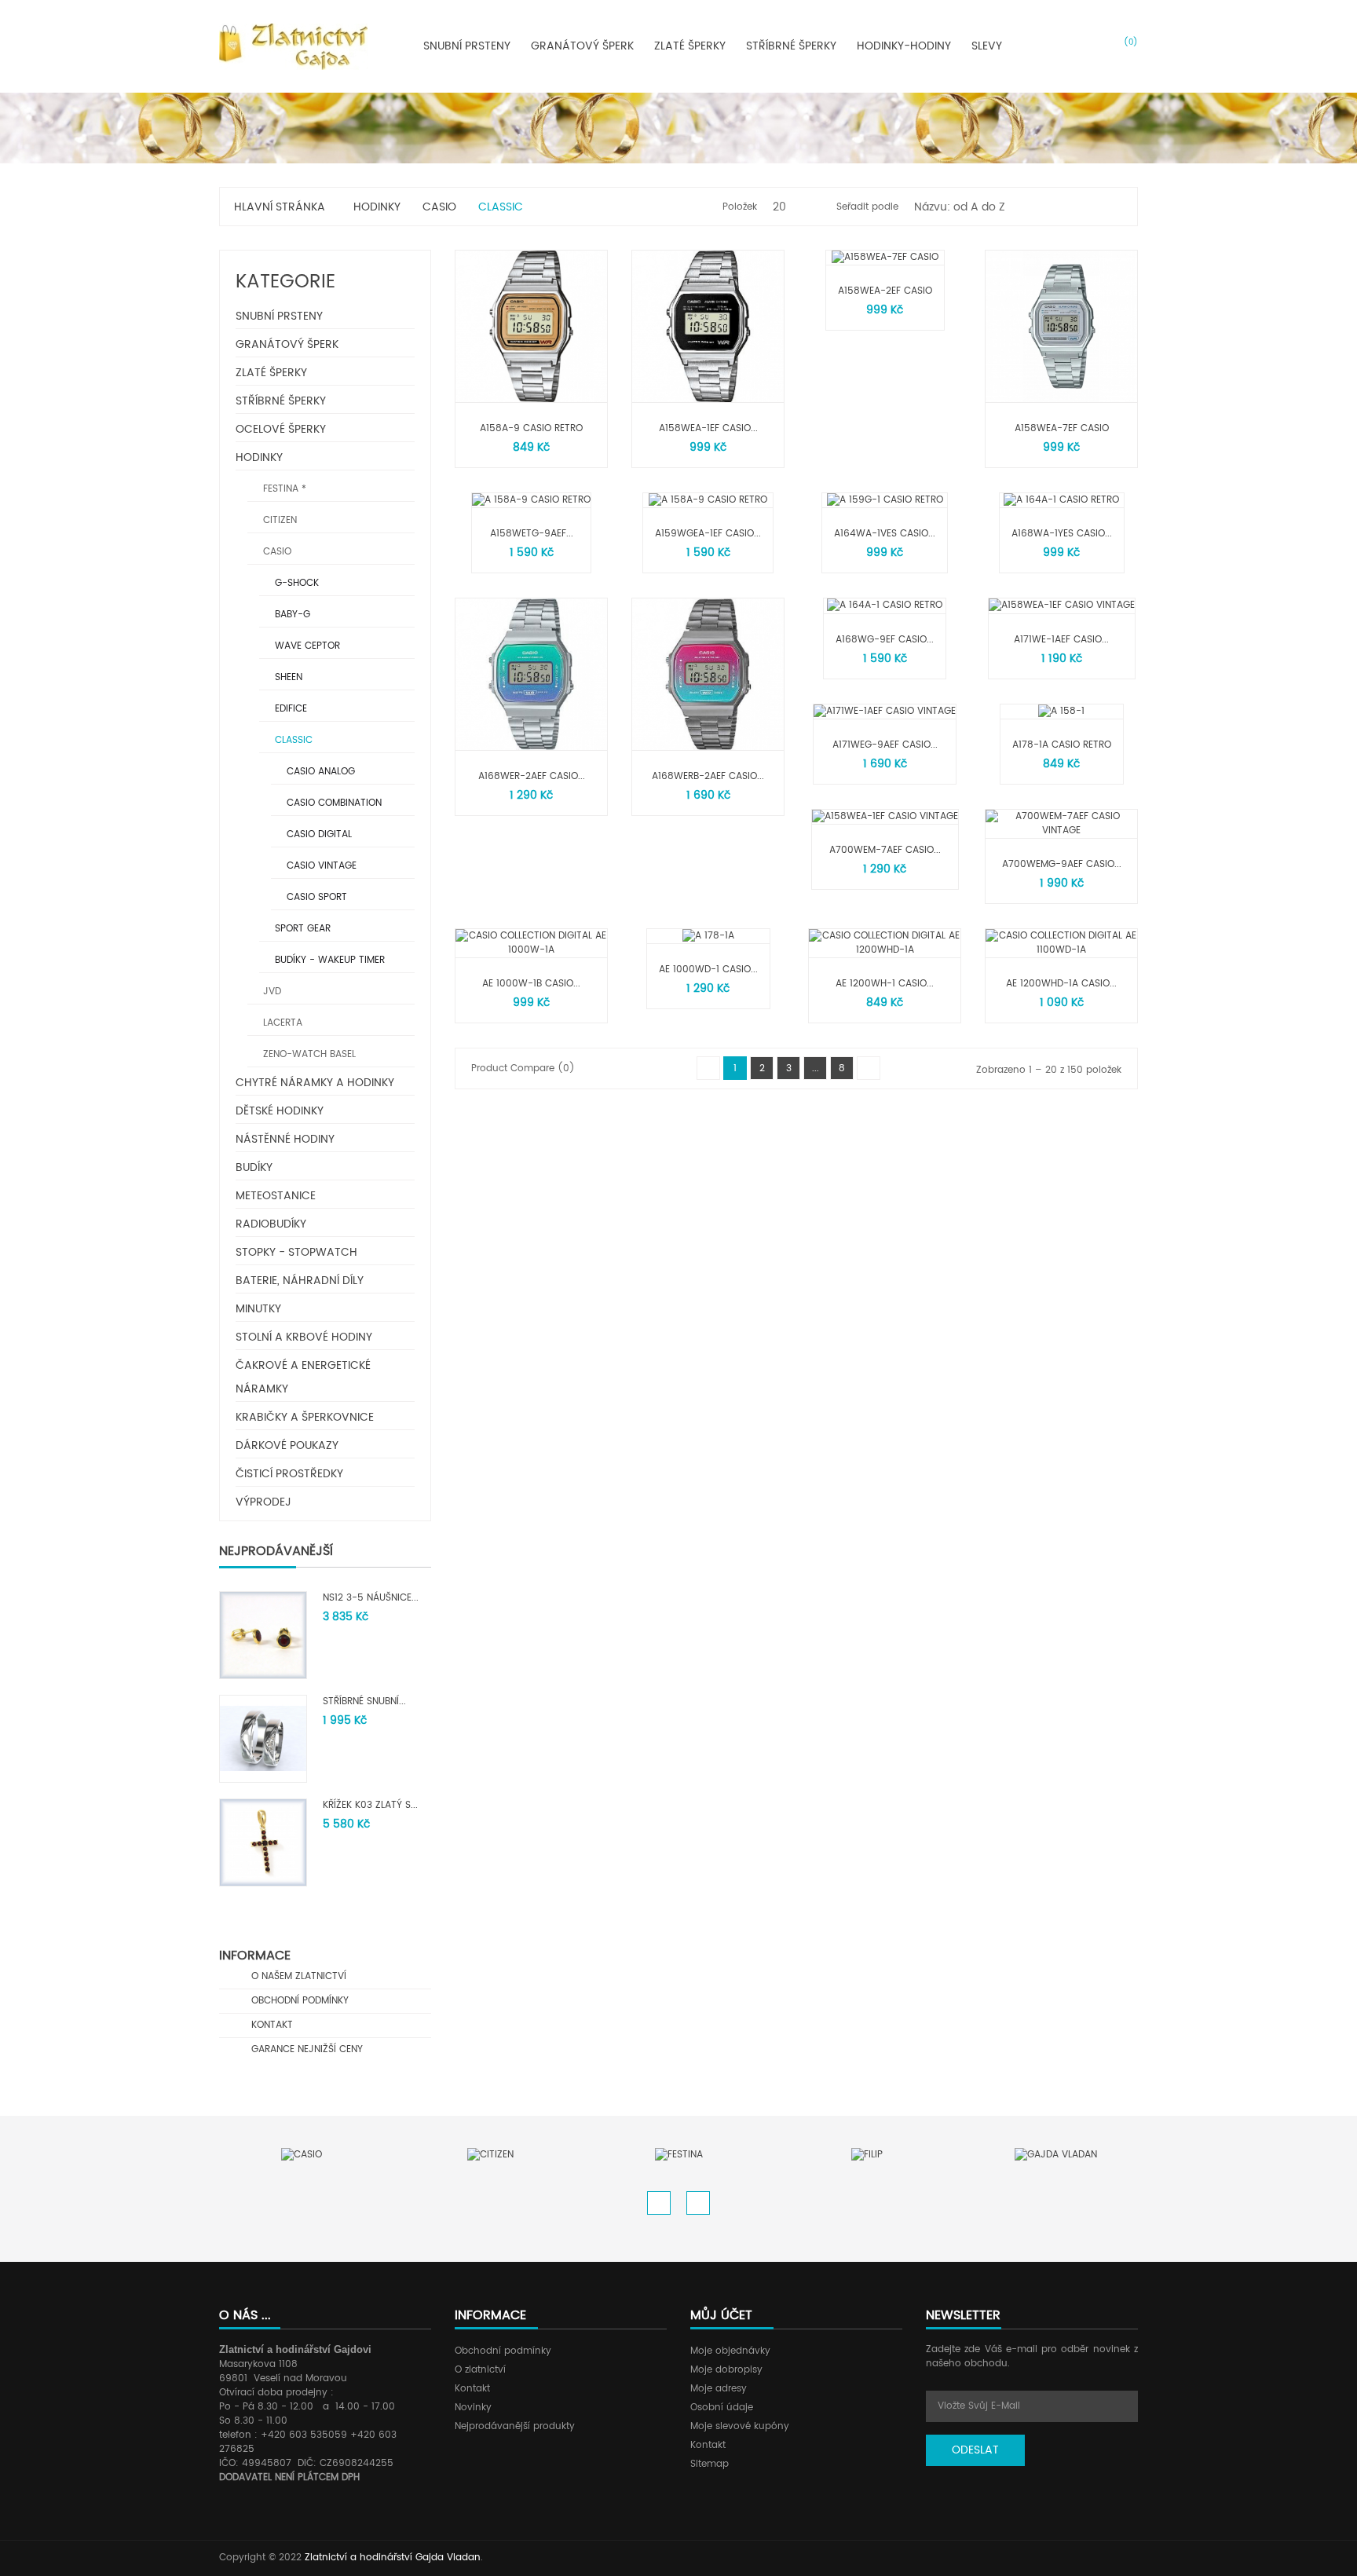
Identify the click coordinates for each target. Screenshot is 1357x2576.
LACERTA (281, 1023)
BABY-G (291, 615)
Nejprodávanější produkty (515, 2426)
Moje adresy (719, 2389)
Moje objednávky (730, 2351)
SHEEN (287, 677)
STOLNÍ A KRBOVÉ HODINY (304, 1337)
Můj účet (721, 2315)
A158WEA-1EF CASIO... (708, 428)
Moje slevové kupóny (740, 2426)
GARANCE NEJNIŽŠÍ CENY (305, 2049)
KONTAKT (271, 2025)
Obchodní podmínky (503, 2351)
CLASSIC (292, 740)
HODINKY (259, 457)
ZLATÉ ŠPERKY (271, 373)
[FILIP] (867, 2155)
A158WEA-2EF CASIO (885, 291)
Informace (255, 1956)
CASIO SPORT (315, 897)
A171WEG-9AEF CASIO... (885, 745)
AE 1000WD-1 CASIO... (708, 970)
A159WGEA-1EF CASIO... (708, 534)
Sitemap (710, 2464)
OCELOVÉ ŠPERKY (281, 429)
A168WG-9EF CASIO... (885, 640)
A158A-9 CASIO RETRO (531, 428)
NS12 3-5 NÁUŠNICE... (371, 1598)
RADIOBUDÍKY (271, 1224)
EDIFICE (289, 709)
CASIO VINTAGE (320, 866)
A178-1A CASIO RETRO (1062, 745)
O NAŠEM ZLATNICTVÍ (297, 1976)
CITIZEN (278, 520)
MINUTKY (258, 1309)
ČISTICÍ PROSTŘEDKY (289, 1474)
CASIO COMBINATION (333, 803)
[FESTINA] (679, 2155)
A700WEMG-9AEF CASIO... (1062, 864)
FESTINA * (283, 489)
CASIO (276, 552)
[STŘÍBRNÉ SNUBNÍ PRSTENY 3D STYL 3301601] (263, 1738)
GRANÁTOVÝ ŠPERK (287, 344)
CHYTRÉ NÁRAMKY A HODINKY (315, 1083)
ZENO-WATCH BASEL (308, 1054)
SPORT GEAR (301, 929)
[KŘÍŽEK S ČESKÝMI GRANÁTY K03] (263, 1842)
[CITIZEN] (490, 2155)
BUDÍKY (254, 1167)
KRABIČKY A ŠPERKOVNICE (305, 1417)
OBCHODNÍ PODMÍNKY (298, 2001)
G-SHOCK (295, 583)
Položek (740, 207)
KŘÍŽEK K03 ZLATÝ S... (370, 1805)
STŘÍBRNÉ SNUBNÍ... (364, 1701)
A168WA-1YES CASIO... (1062, 534)
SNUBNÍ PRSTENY (279, 316)
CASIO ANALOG (319, 772)
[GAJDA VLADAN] (1056, 2155)
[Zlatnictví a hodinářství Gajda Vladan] (293, 46)
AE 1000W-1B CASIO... (531, 984)
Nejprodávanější (276, 1551)
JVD (271, 992)
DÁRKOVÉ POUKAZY (287, 1445)
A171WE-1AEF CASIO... (1061, 640)
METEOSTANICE (276, 1196)
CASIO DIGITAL (318, 834)
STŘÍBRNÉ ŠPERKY (281, 401)
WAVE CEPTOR (306, 646)
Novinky (473, 2408)
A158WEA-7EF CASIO (1062, 428)
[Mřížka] (1094, 207)
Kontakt (472, 2389)
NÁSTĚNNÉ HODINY (285, 1139)
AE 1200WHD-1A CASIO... (1061, 984)
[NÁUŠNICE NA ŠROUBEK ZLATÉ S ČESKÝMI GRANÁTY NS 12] (263, 1635)
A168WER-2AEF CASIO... (532, 776)
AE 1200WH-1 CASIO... (885, 984)
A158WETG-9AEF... (532, 534)
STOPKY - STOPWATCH (296, 1252)
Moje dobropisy (726, 2370)
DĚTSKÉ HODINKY (280, 1111)
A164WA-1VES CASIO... (885, 534)
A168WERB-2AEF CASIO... (708, 776)
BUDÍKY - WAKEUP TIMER (328, 960)
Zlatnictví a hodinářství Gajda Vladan (393, 2558)
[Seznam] (1115, 207)
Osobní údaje (722, 2408)
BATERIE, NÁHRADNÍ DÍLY (300, 1281)
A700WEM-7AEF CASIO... (885, 850)
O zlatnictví (480, 2370)
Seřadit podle (867, 207)
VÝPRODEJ (263, 1502)
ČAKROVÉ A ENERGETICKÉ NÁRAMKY (303, 1377)
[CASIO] (302, 2155)
